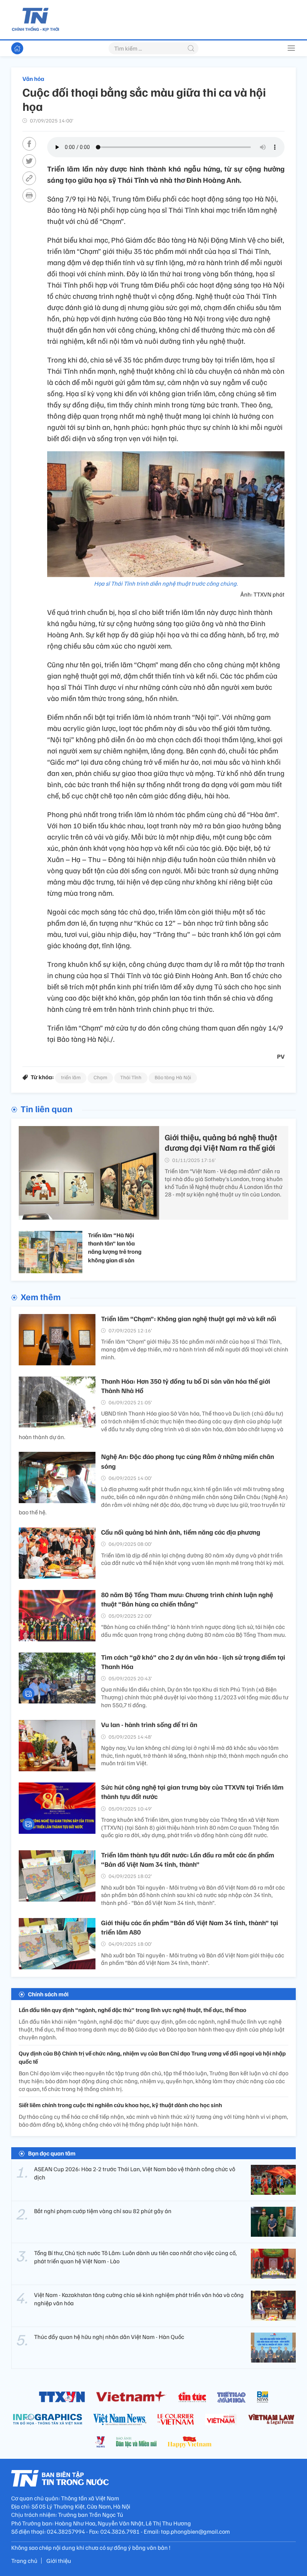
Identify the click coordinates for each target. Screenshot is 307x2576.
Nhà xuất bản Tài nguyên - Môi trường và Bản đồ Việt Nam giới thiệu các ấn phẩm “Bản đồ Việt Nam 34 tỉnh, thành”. (193, 1959)
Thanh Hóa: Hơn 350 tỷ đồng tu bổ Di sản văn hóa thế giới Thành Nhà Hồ (186, 1386)
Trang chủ (24, 2561)
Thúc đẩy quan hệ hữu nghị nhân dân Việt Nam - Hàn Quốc (109, 2337)
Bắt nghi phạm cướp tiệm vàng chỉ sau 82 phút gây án (103, 2211)
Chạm (100, 1077)
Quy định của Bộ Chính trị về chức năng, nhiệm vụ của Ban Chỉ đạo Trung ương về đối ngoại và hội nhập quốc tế (152, 2057)
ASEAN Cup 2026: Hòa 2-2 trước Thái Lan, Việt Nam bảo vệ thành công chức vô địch (135, 2173)
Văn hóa (33, 79)
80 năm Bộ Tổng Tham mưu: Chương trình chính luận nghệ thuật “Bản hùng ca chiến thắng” (187, 1599)
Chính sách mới (48, 1994)
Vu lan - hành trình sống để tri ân (149, 1724)
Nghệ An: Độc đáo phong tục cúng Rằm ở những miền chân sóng (188, 1461)
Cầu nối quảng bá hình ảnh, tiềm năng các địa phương (181, 1532)
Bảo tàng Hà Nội (173, 1077)
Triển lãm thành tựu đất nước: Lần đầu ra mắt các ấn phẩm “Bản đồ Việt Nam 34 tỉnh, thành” (188, 1859)
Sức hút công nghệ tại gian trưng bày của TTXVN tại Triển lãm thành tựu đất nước (192, 1792)
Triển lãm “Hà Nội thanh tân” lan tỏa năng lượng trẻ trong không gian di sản (115, 1248)
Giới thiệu (59, 2561)
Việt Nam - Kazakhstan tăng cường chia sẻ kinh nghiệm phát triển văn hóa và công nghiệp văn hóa (139, 2299)
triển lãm (71, 1077)
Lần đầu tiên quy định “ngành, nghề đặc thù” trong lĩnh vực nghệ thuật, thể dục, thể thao (133, 2010)
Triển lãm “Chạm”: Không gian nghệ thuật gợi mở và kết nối (189, 1319)
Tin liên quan (47, 1108)
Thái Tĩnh (131, 1077)
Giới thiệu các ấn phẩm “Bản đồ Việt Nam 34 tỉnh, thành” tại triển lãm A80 (190, 1927)
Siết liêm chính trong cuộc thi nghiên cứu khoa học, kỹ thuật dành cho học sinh (120, 2105)
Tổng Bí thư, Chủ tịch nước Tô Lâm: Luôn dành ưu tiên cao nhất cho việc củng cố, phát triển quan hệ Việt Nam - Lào (135, 2257)
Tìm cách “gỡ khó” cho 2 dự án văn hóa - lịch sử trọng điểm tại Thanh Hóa (193, 1662)
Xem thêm (41, 1296)
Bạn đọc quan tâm (52, 2153)
